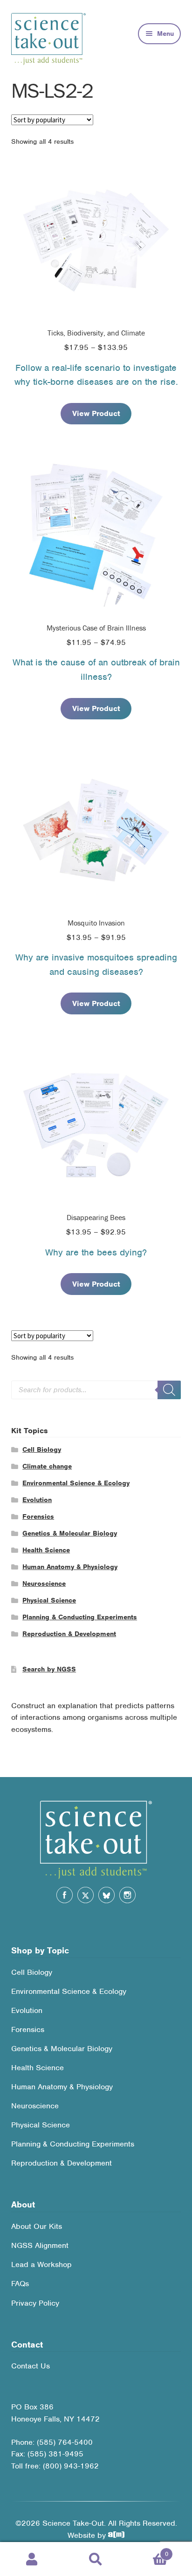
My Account (32, 2559)
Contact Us (31, 2366)
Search (96, 2559)
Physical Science (49, 1600)
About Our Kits (37, 2226)
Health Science (46, 1550)
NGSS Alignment (40, 2245)
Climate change (47, 1466)
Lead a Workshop (41, 2264)
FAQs (20, 2284)
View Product (96, 413)
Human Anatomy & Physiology (70, 1567)
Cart (148, 2551)
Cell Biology (42, 1449)
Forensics (38, 1516)
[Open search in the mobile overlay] (96, 1390)
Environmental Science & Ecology (76, 1483)
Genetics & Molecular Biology (70, 1533)
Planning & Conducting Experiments (80, 1617)
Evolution (37, 1500)
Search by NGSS (49, 1669)
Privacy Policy (35, 2303)
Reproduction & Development (69, 1634)
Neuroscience (44, 1583)
